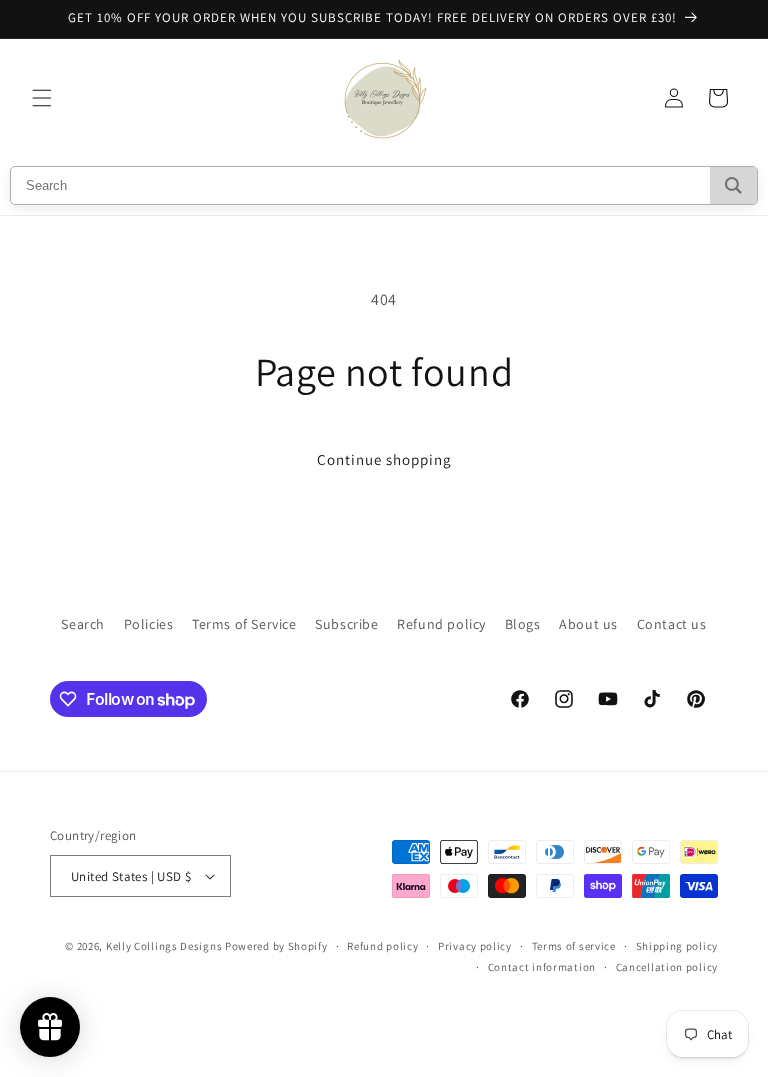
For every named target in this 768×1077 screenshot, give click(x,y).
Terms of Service (244, 624)
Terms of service (574, 946)
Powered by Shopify (276, 946)
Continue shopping (384, 459)
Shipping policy (677, 946)
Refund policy (441, 624)
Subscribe (346, 624)
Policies (149, 624)
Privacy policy (475, 946)
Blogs (523, 624)
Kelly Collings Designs (164, 946)
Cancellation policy (667, 967)
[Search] (733, 185)
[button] (42, 98)
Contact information (542, 967)
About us (588, 624)
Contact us (672, 624)
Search (83, 624)
